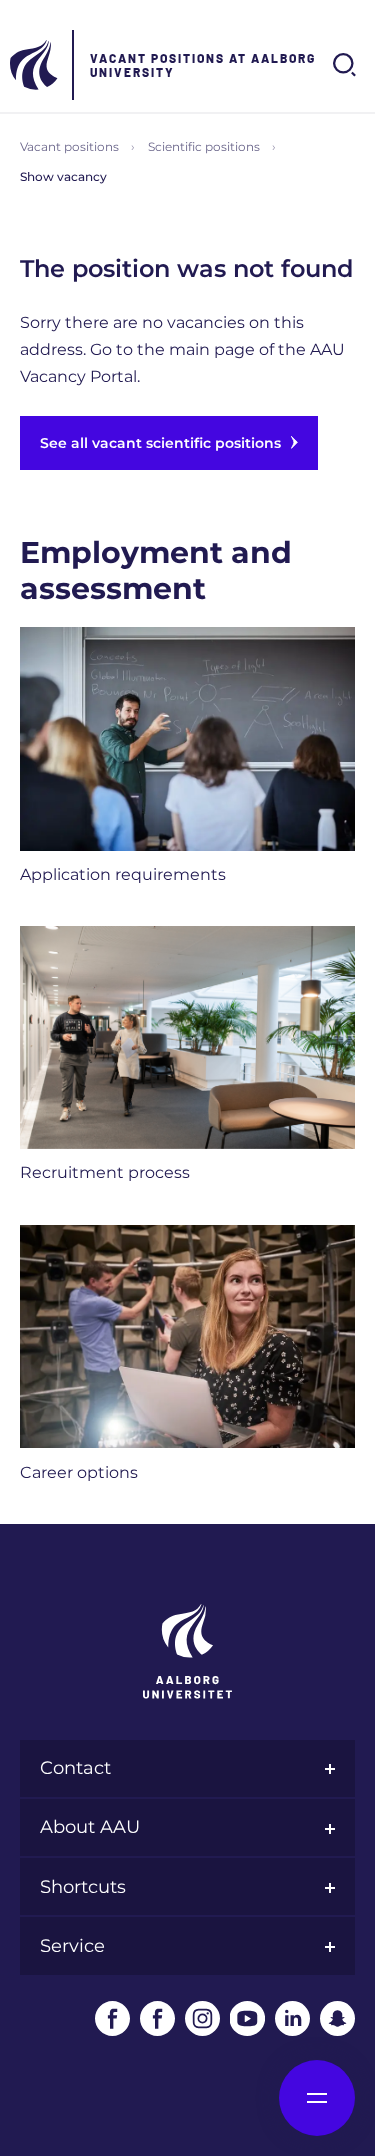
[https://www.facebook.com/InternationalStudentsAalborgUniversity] (157, 2018)
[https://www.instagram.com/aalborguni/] (202, 2018)
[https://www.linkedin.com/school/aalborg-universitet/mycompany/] (292, 2018)
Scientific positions (204, 146)
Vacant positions (69, 146)
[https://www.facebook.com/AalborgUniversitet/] (112, 2018)
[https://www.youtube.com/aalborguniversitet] (247, 2018)
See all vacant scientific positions (160, 443)
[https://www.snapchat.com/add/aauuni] (337, 2018)
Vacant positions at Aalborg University (203, 65)
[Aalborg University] (35, 65)
